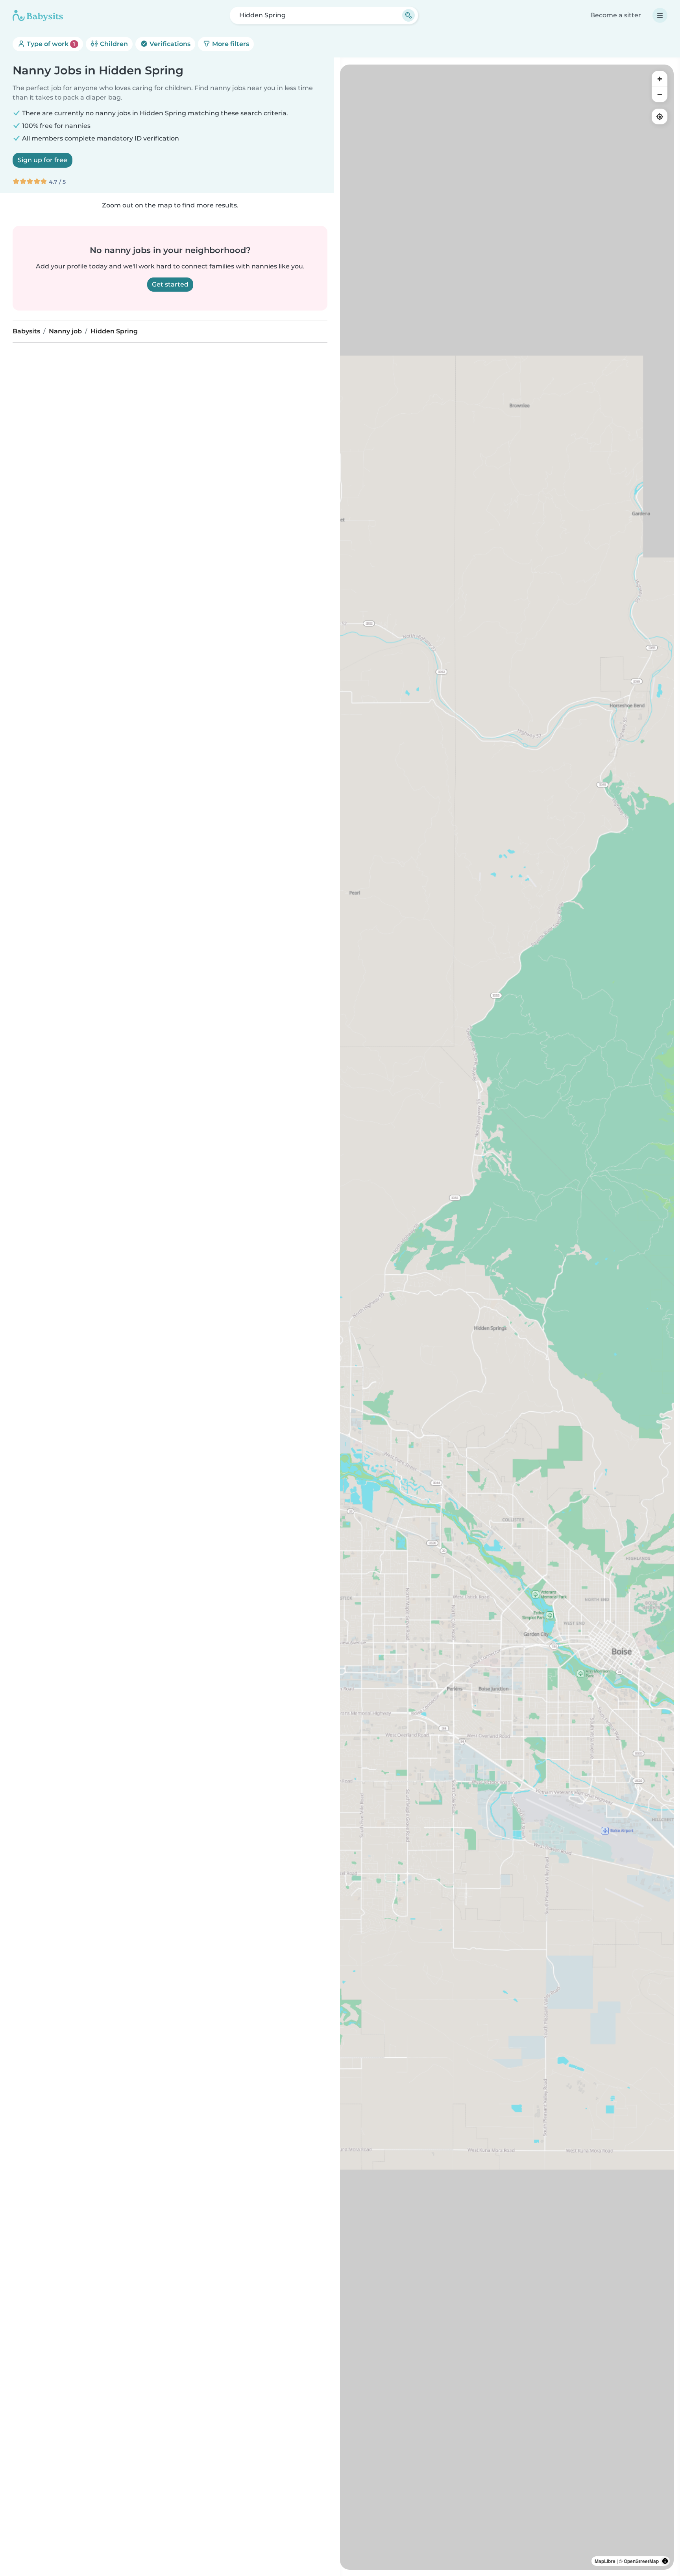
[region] (507, 1317)
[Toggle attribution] (665, 2561)
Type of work (50, 44)
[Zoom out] (660, 94)
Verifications (169, 44)
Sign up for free (42, 160)
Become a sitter (616, 15)
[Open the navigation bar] (660, 15)
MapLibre (605, 2561)
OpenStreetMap (641, 2561)
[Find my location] (660, 117)
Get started (170, 284)
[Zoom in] (660, 79)
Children (113, 44)
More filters (230, 44)
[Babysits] (38, 15)
